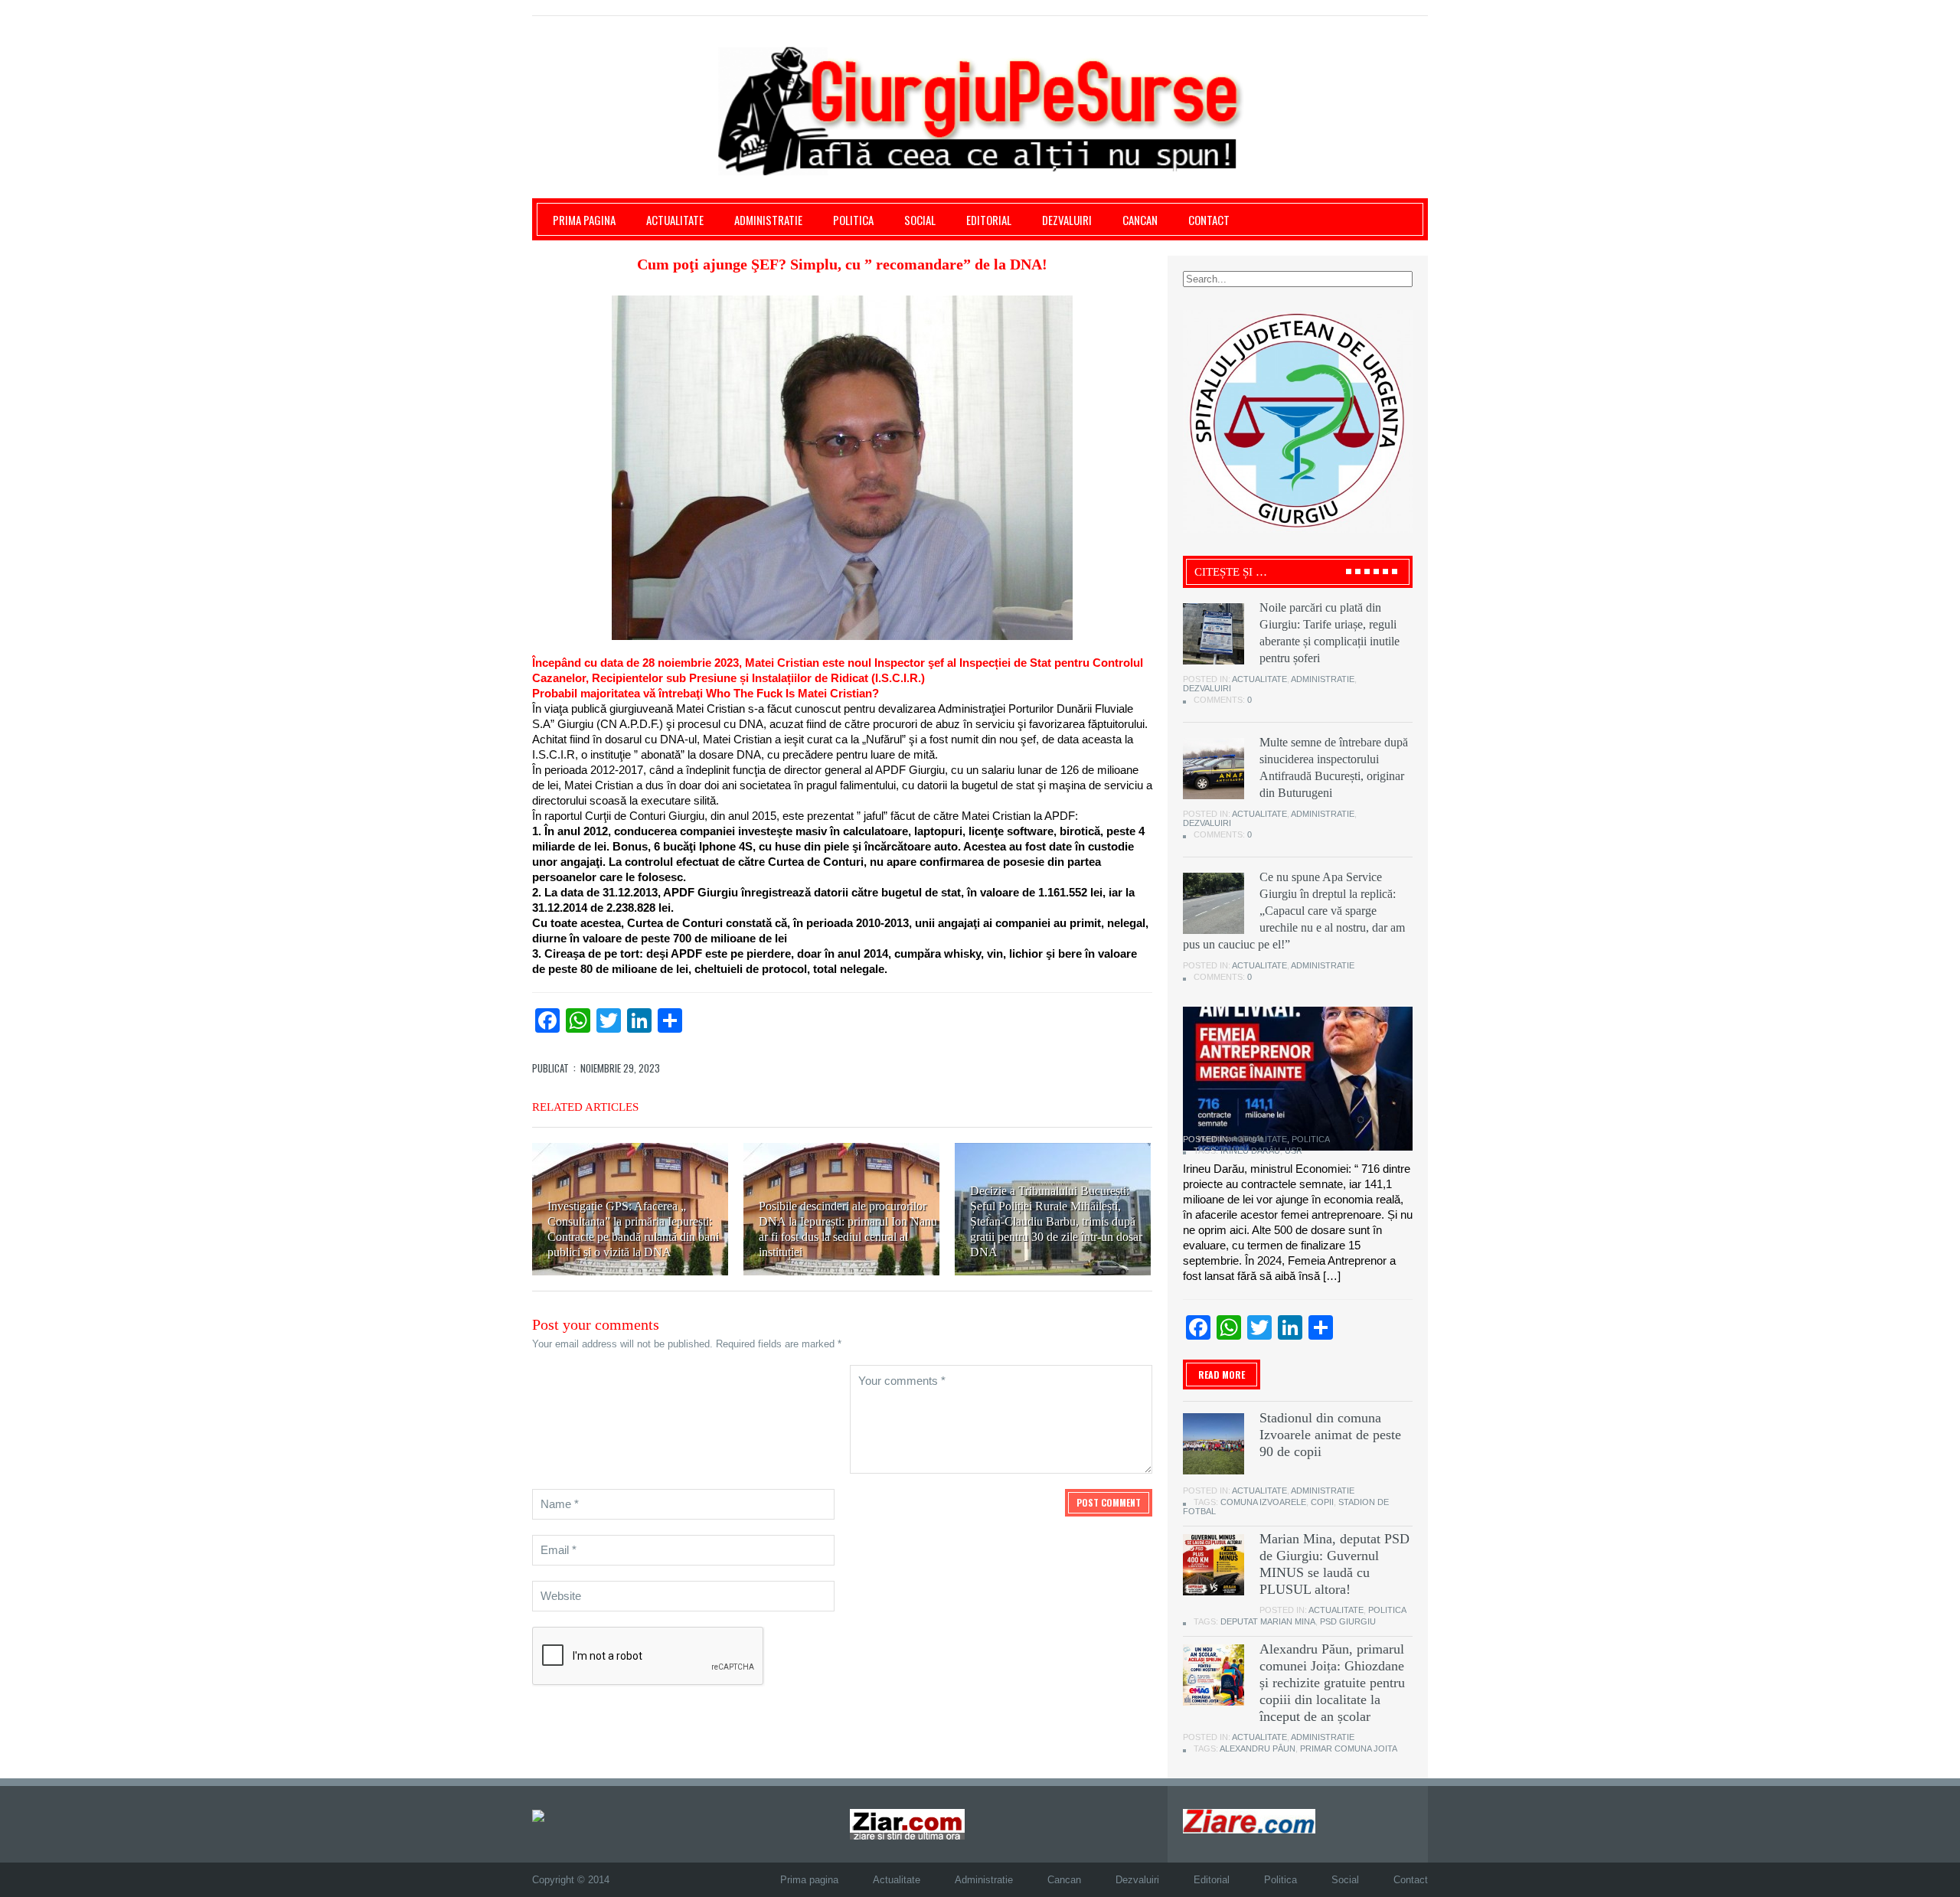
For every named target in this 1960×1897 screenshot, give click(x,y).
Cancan (1140, 220)
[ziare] (907, 1824)
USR (1294, 1151)
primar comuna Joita (1349, 1748)
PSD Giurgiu (1348, 1621)
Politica (853, 220)
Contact (1209, 220)
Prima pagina (584, 220)
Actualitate (675, 220)
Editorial (989, 220)
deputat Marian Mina (1268, 1621)
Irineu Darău (1250, 1151)
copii (1322, 1502)
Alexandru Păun (1258, 1748)
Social (920, 220)
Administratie (768, 220)
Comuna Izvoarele (1263, 1502)
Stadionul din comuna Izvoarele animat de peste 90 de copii (1330, 1435)
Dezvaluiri (1067, 220)
